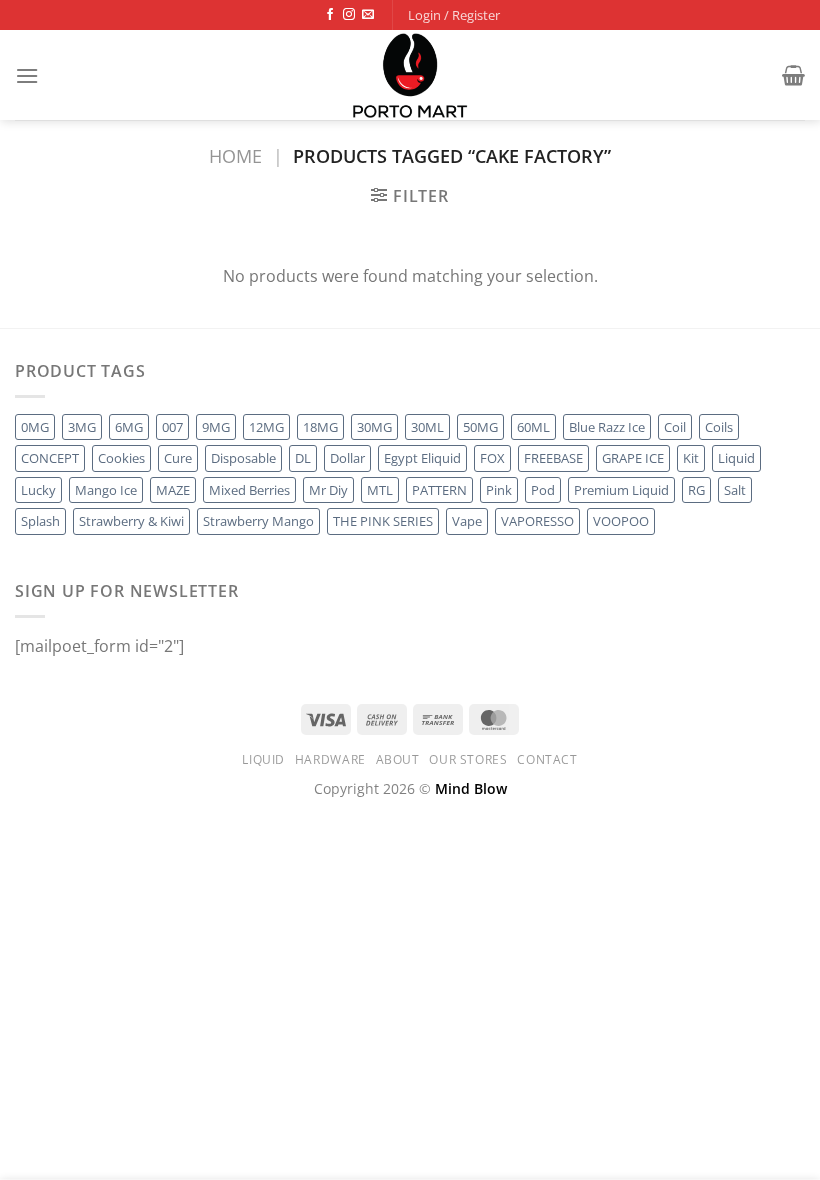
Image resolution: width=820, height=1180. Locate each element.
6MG (129, 427)
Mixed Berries (249, 490)
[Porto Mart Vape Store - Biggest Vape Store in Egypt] (410, 75)
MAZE (173, 490)
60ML (533, 427)
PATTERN (439, 490)
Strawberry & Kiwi (131, 521)
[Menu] (27, 75)
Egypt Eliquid (422, 458)
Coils (719, 427)
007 (172, 427)
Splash (40, 521)
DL (303, 458)
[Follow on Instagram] (349, 15)
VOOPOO (621, 521)
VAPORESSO (537, 521)
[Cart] (793, 75)
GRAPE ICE (633, 458)
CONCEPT (50, 458)
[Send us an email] (368, 15)
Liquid (736, 458)
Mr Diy (328, 490)
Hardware (330, 759)
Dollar (347, 458)
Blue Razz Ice (607, 427)
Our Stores (468, 759)
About (398, 759)
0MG (35, 427)
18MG (320, 427)
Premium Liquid (621, 490)
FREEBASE (553, 458)
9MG (216, 427)
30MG (374, 427)
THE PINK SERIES (383, 521)
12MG (266, 427)
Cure (178, 458)
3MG (82, 427)
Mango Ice (106, 490)
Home (235, 155)
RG (696, 490)
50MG (480, 427)
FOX (492, 458)
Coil (675, 427)
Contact (547, 759)
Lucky (38, 490)
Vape (467, 521)
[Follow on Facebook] (330, 15)
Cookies (121, 458)
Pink (499, 490)
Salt (735, 490)
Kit (691, 458)
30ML (427, 427)
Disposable (243, 458)
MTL (380, 490)
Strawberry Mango (258, 521)
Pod (543, 490)
